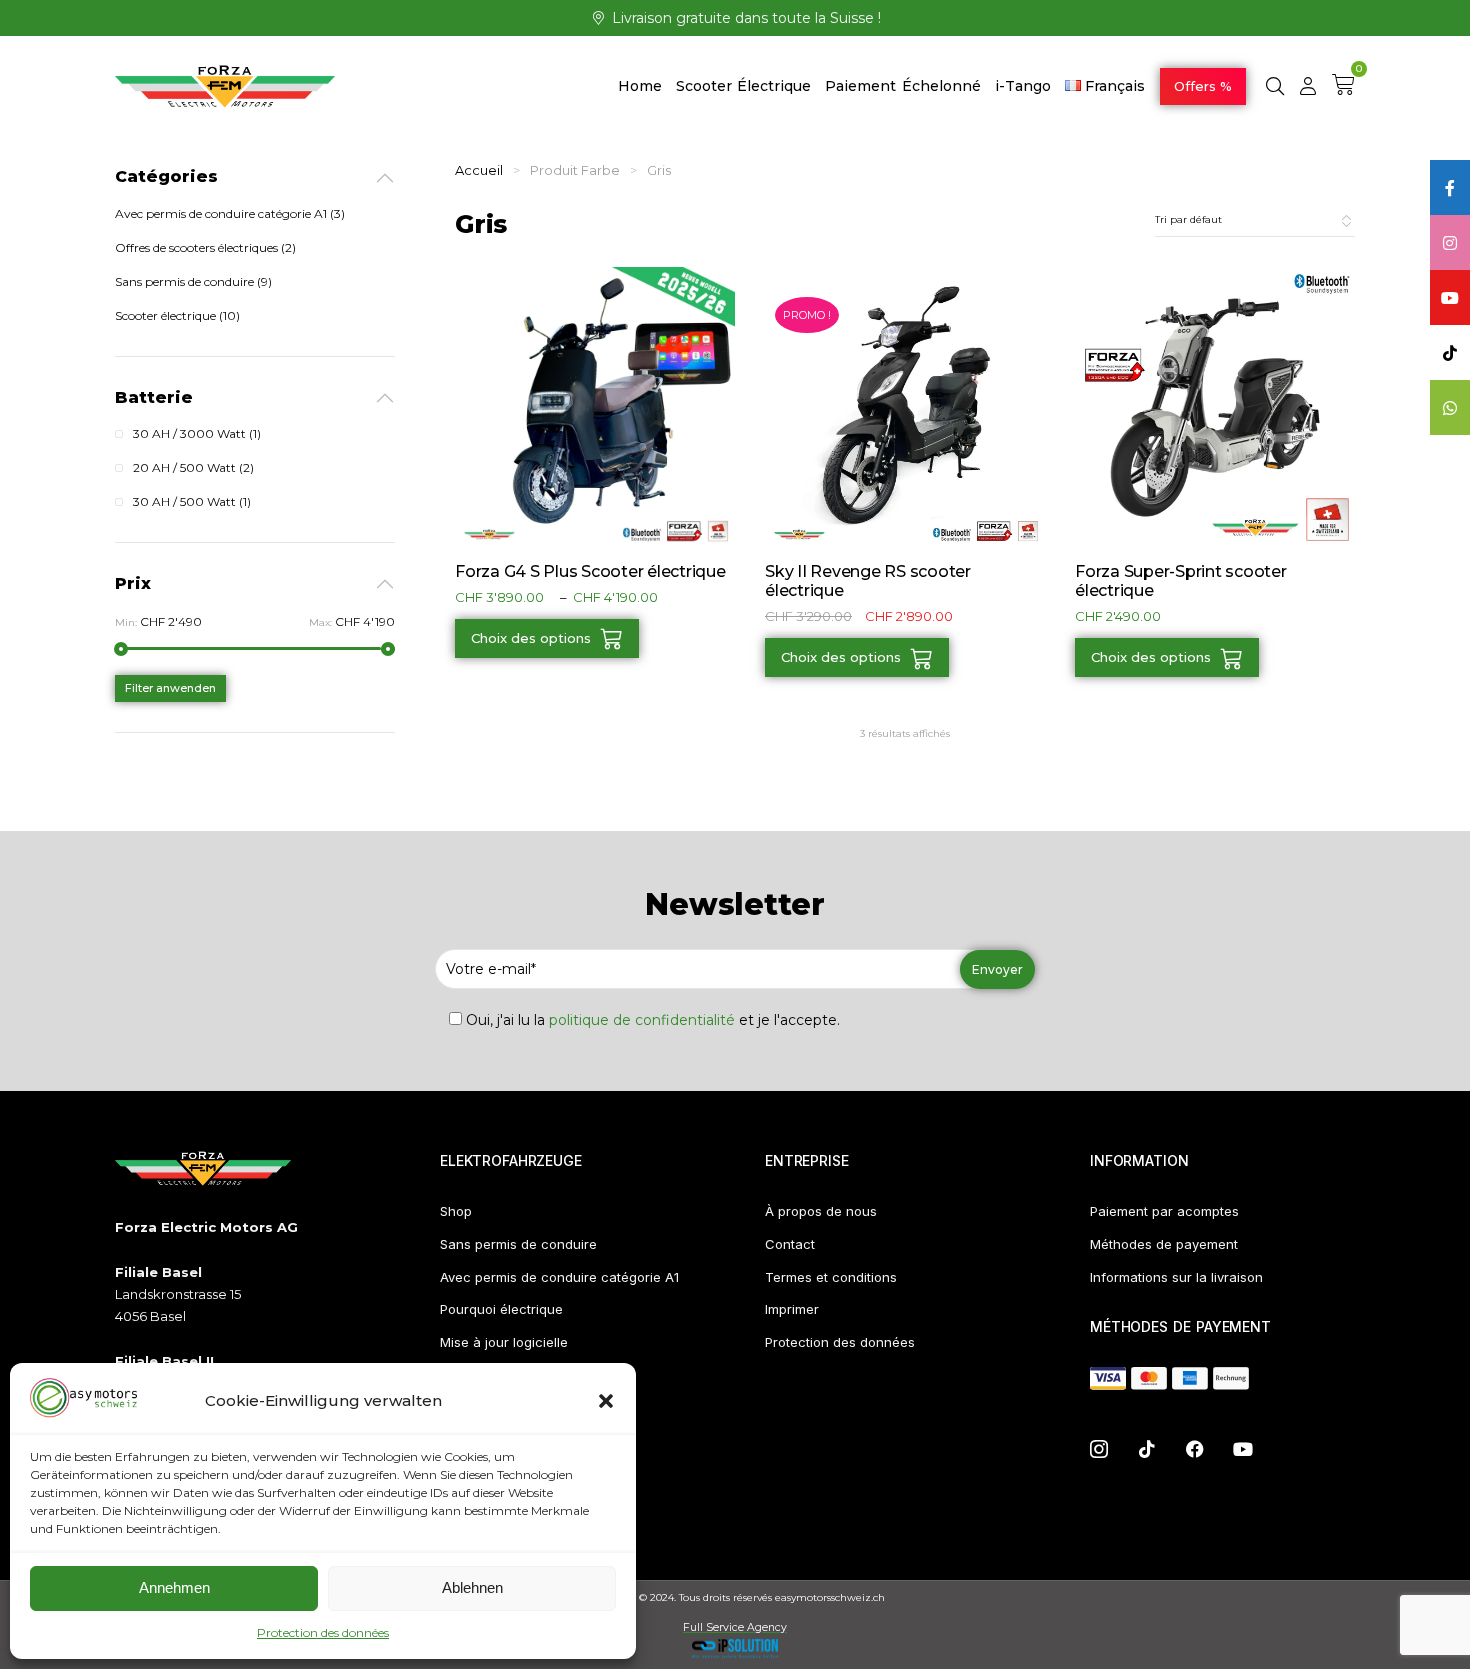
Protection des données (323, 1632)
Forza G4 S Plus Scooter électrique (590, 571)
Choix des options (531, 638)
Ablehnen (472, 1587)
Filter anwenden (170, 688)
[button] (606, 1401)
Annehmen (174, 1587)
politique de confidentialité (642, 1020)
